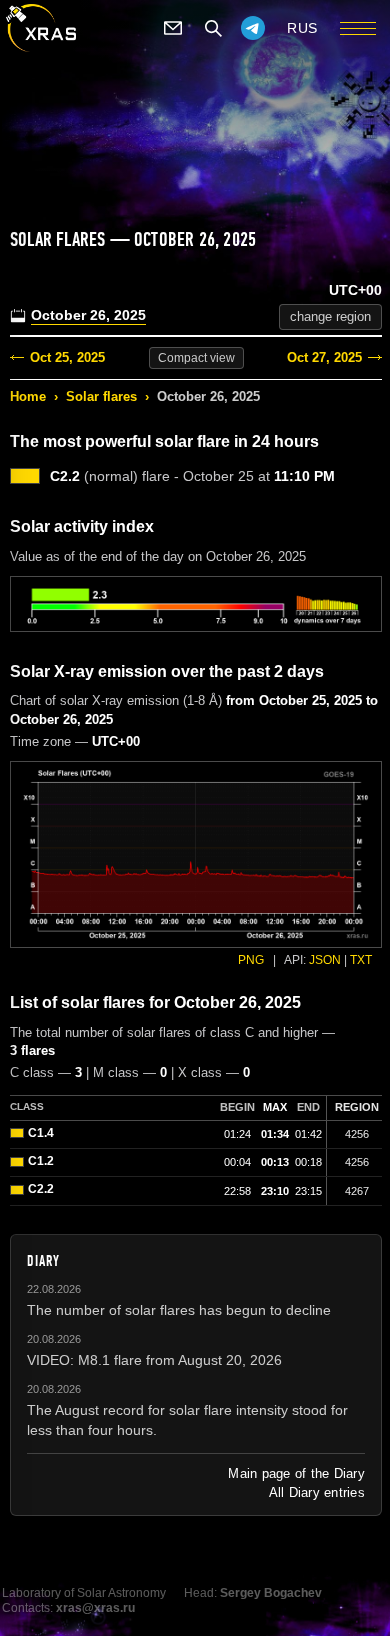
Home (28, 396)
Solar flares (101, 396)
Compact (196, 358)
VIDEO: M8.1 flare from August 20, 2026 (154, 1360)
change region (330, 316)
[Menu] (358, 28)
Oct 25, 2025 (67, 357)
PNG (251, 960)
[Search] (213, 28)
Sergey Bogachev (271, 1593)
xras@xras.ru (95, 1608)
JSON (325, 960)
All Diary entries (317, 1492)
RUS (302, 28)
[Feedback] (173, 28)
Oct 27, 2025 (324, 357)
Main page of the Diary (296, 1473)
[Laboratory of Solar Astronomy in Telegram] (253, 28)
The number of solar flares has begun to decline (179, 1310)
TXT (361, 960)
